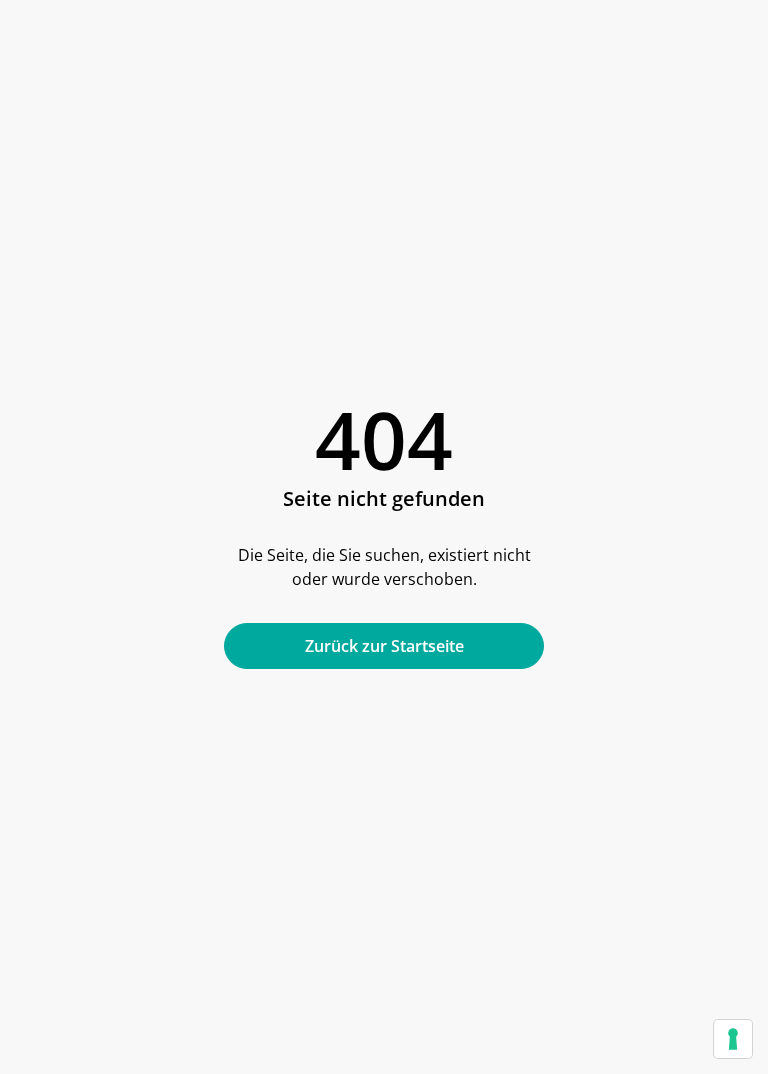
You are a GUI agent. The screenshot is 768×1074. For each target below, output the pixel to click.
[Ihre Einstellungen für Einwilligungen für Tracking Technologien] (733, 1039)
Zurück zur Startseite (384, 646)
